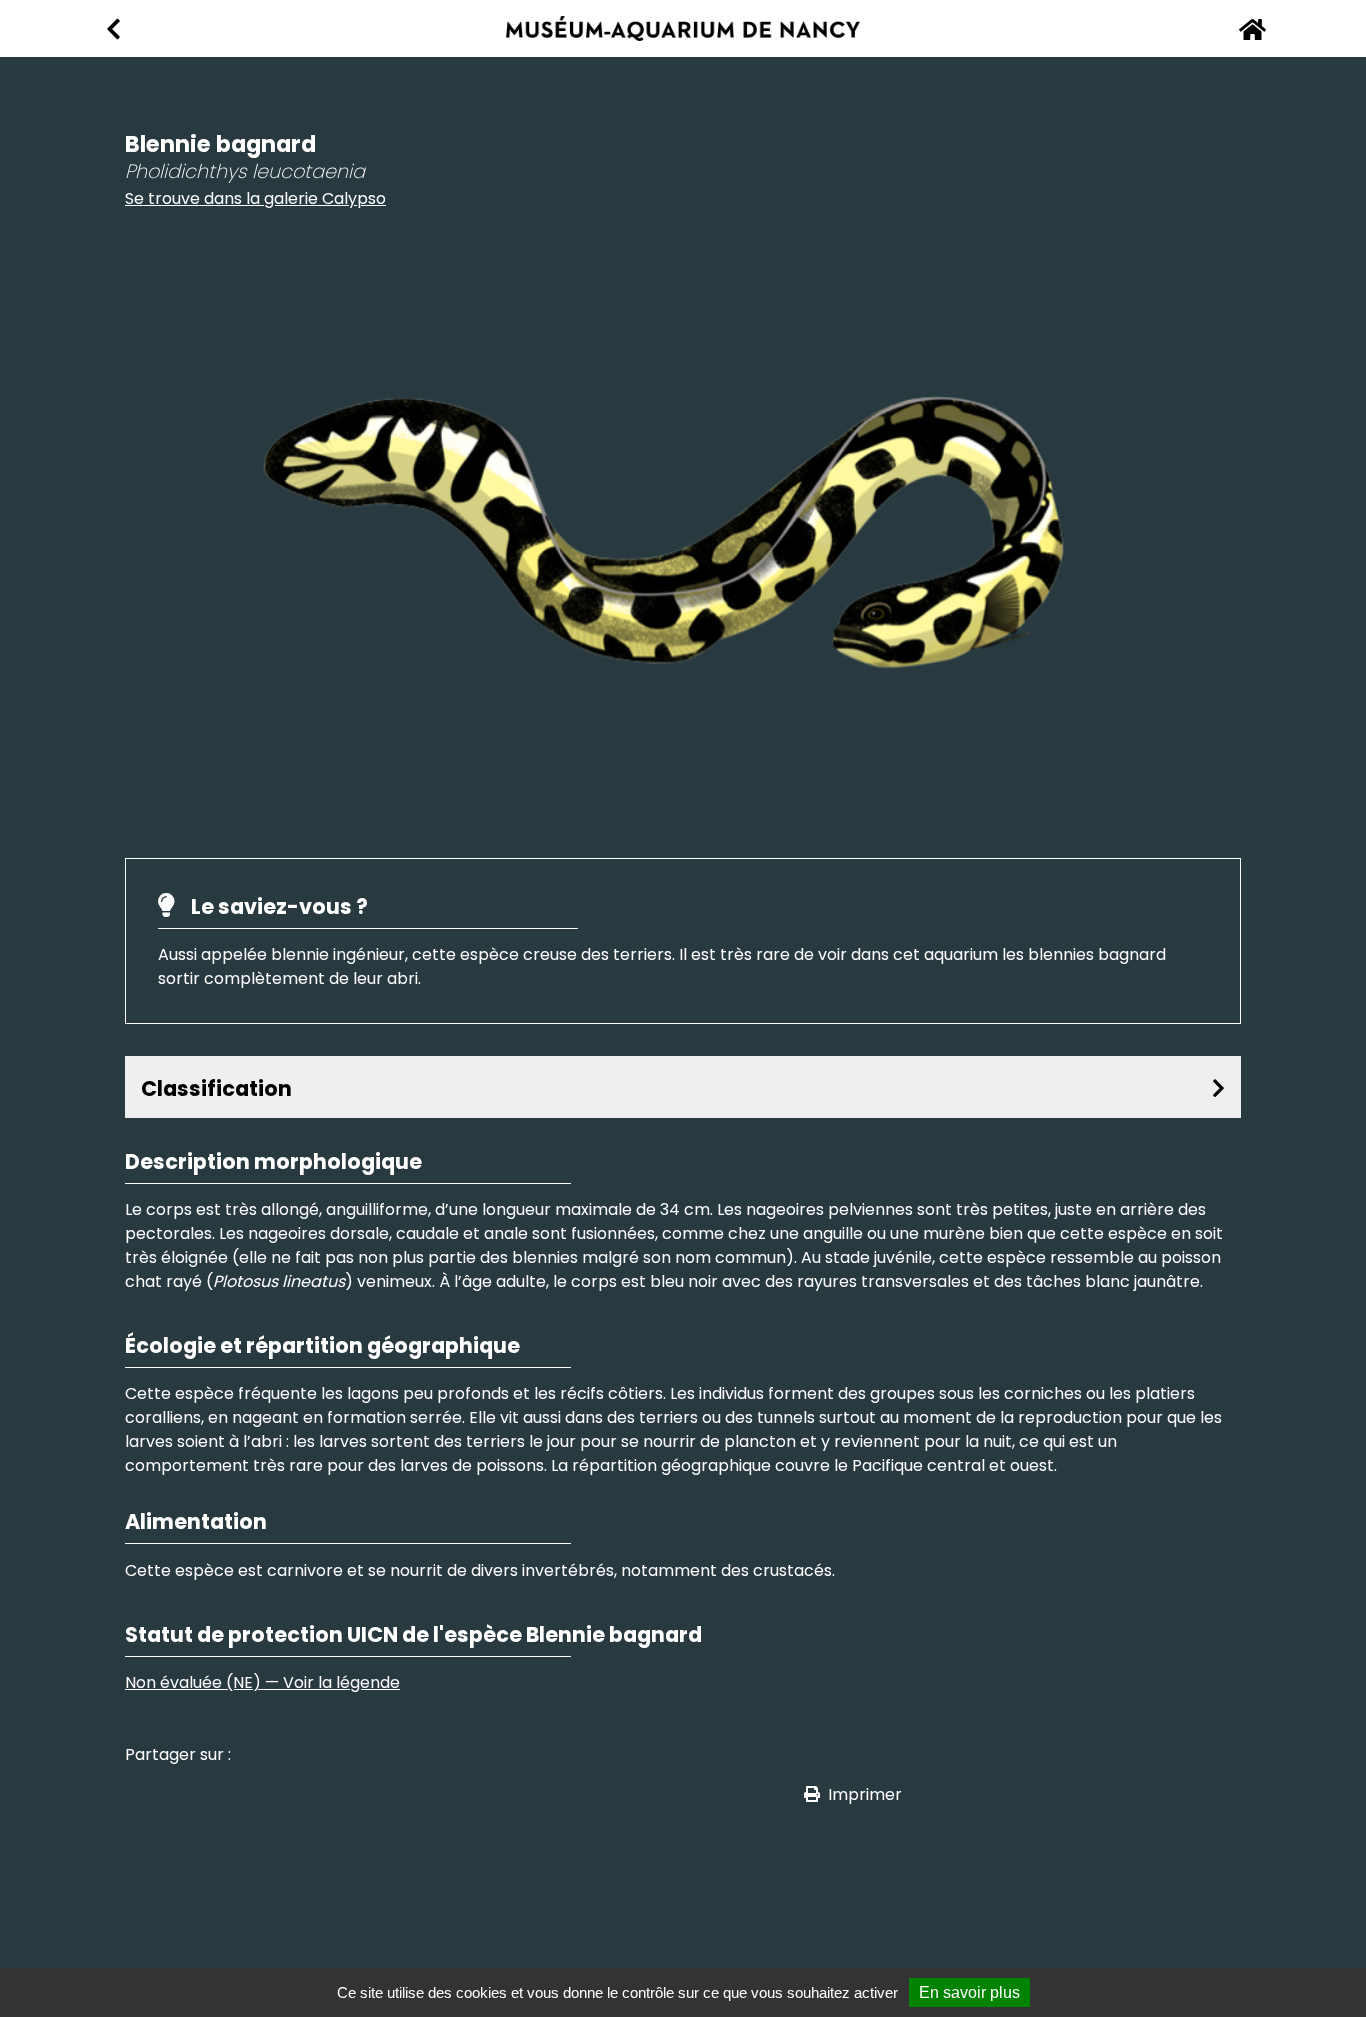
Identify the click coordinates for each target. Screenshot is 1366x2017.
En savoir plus (969, 1992)
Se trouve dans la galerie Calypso (255, 198)
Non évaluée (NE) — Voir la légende (262, 1682)
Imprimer (865, 1794)
